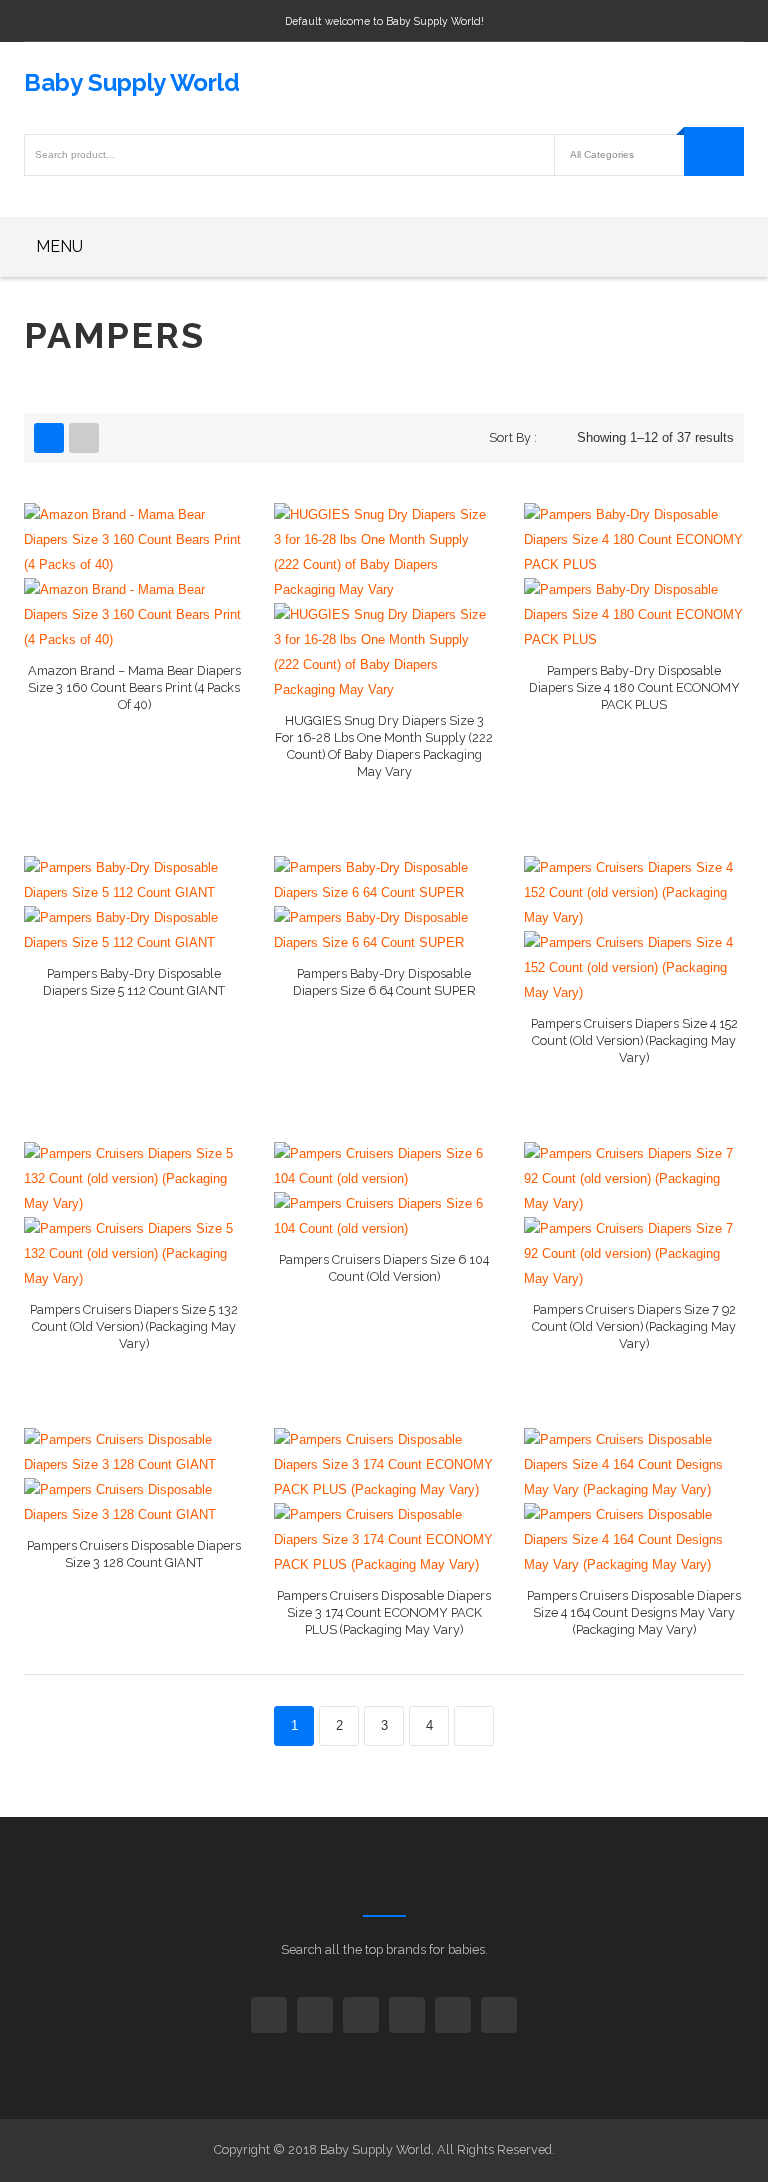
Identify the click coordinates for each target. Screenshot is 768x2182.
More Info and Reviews (134, 713)
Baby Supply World (132, 82)
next (474, 1726)
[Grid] (49, 438)
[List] (84, 438)
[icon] (269, 2015)
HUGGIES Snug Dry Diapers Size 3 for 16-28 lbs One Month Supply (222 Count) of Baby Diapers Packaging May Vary (384, 746)
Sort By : (513, 437)
